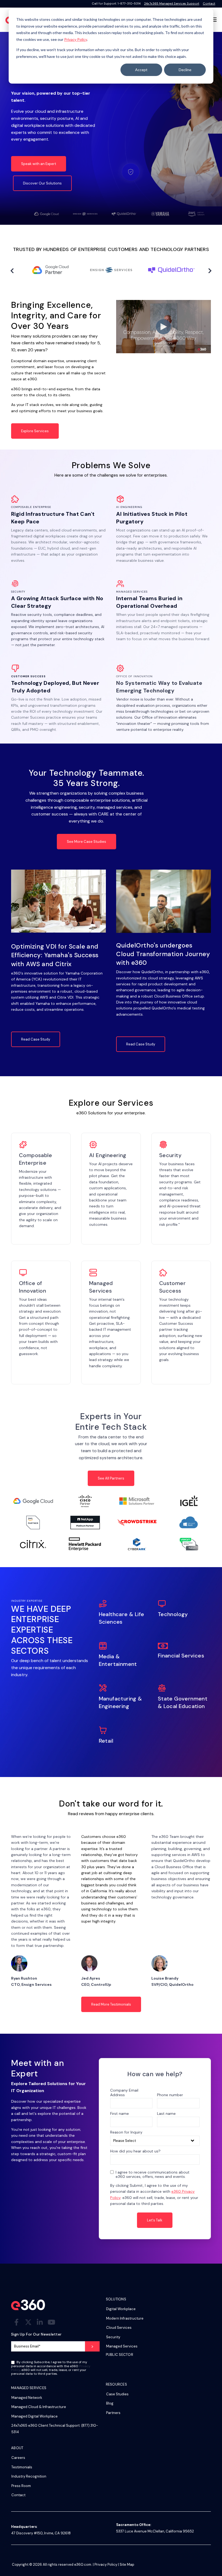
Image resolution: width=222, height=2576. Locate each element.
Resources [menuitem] (116, 2385)
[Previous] (13, 271)
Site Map (127, 2565)
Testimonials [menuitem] (22, 2467)
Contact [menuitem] (18, 2495)
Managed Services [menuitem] (122, 2346)
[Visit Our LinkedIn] (40, 2322)
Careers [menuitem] (18, 2458)
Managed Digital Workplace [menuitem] (35, 2416)
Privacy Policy (76, 39)
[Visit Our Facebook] (17, 2322)
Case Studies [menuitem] (117, 2394)
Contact (209, 4)
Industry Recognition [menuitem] (29, 2476)
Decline (185, 70)
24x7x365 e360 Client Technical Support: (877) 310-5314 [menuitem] (55, 2429)
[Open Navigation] (214, 20)
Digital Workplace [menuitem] (121, 2309)
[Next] (209, 271)
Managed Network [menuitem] (27, 2398)
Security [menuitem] (113, 2337)
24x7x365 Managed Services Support (172, 4)
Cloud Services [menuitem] (119, 2328)
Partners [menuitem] (113, 2413)
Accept (141, 70)
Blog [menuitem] (110, 2403)
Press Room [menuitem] (21, 2486)
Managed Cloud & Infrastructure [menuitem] (39, 2407)
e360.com (83, 2565)
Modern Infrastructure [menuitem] (125, 2318)
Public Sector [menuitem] (120, 2355)
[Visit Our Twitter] (28, 2322)
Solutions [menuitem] (116, 2299)
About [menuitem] (17, 2448)
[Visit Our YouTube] (51, 2322)
